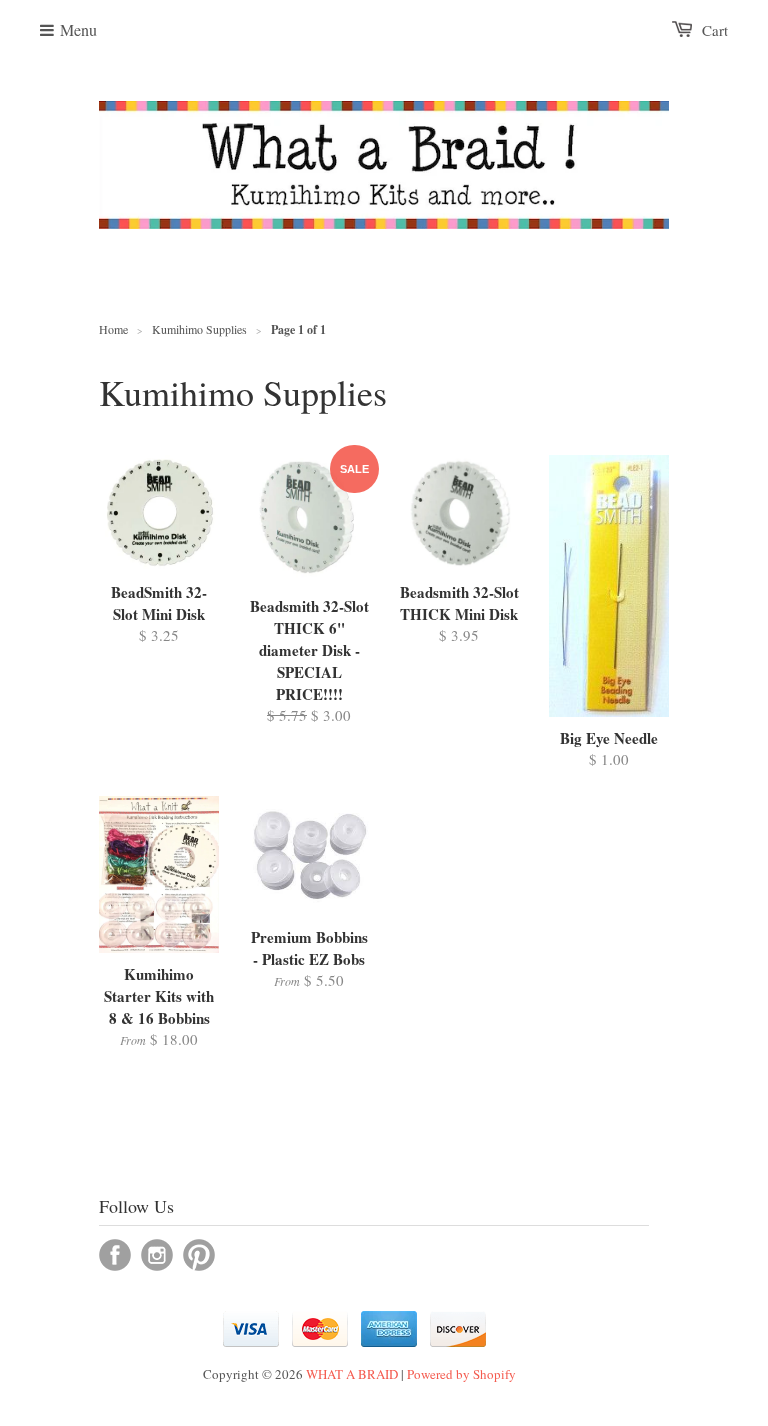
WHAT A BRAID (352, 1374)
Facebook (115, 1255)
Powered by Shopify (461, 1374)
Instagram (157, 1255)
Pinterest (199, 1255)
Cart (715, 30)
